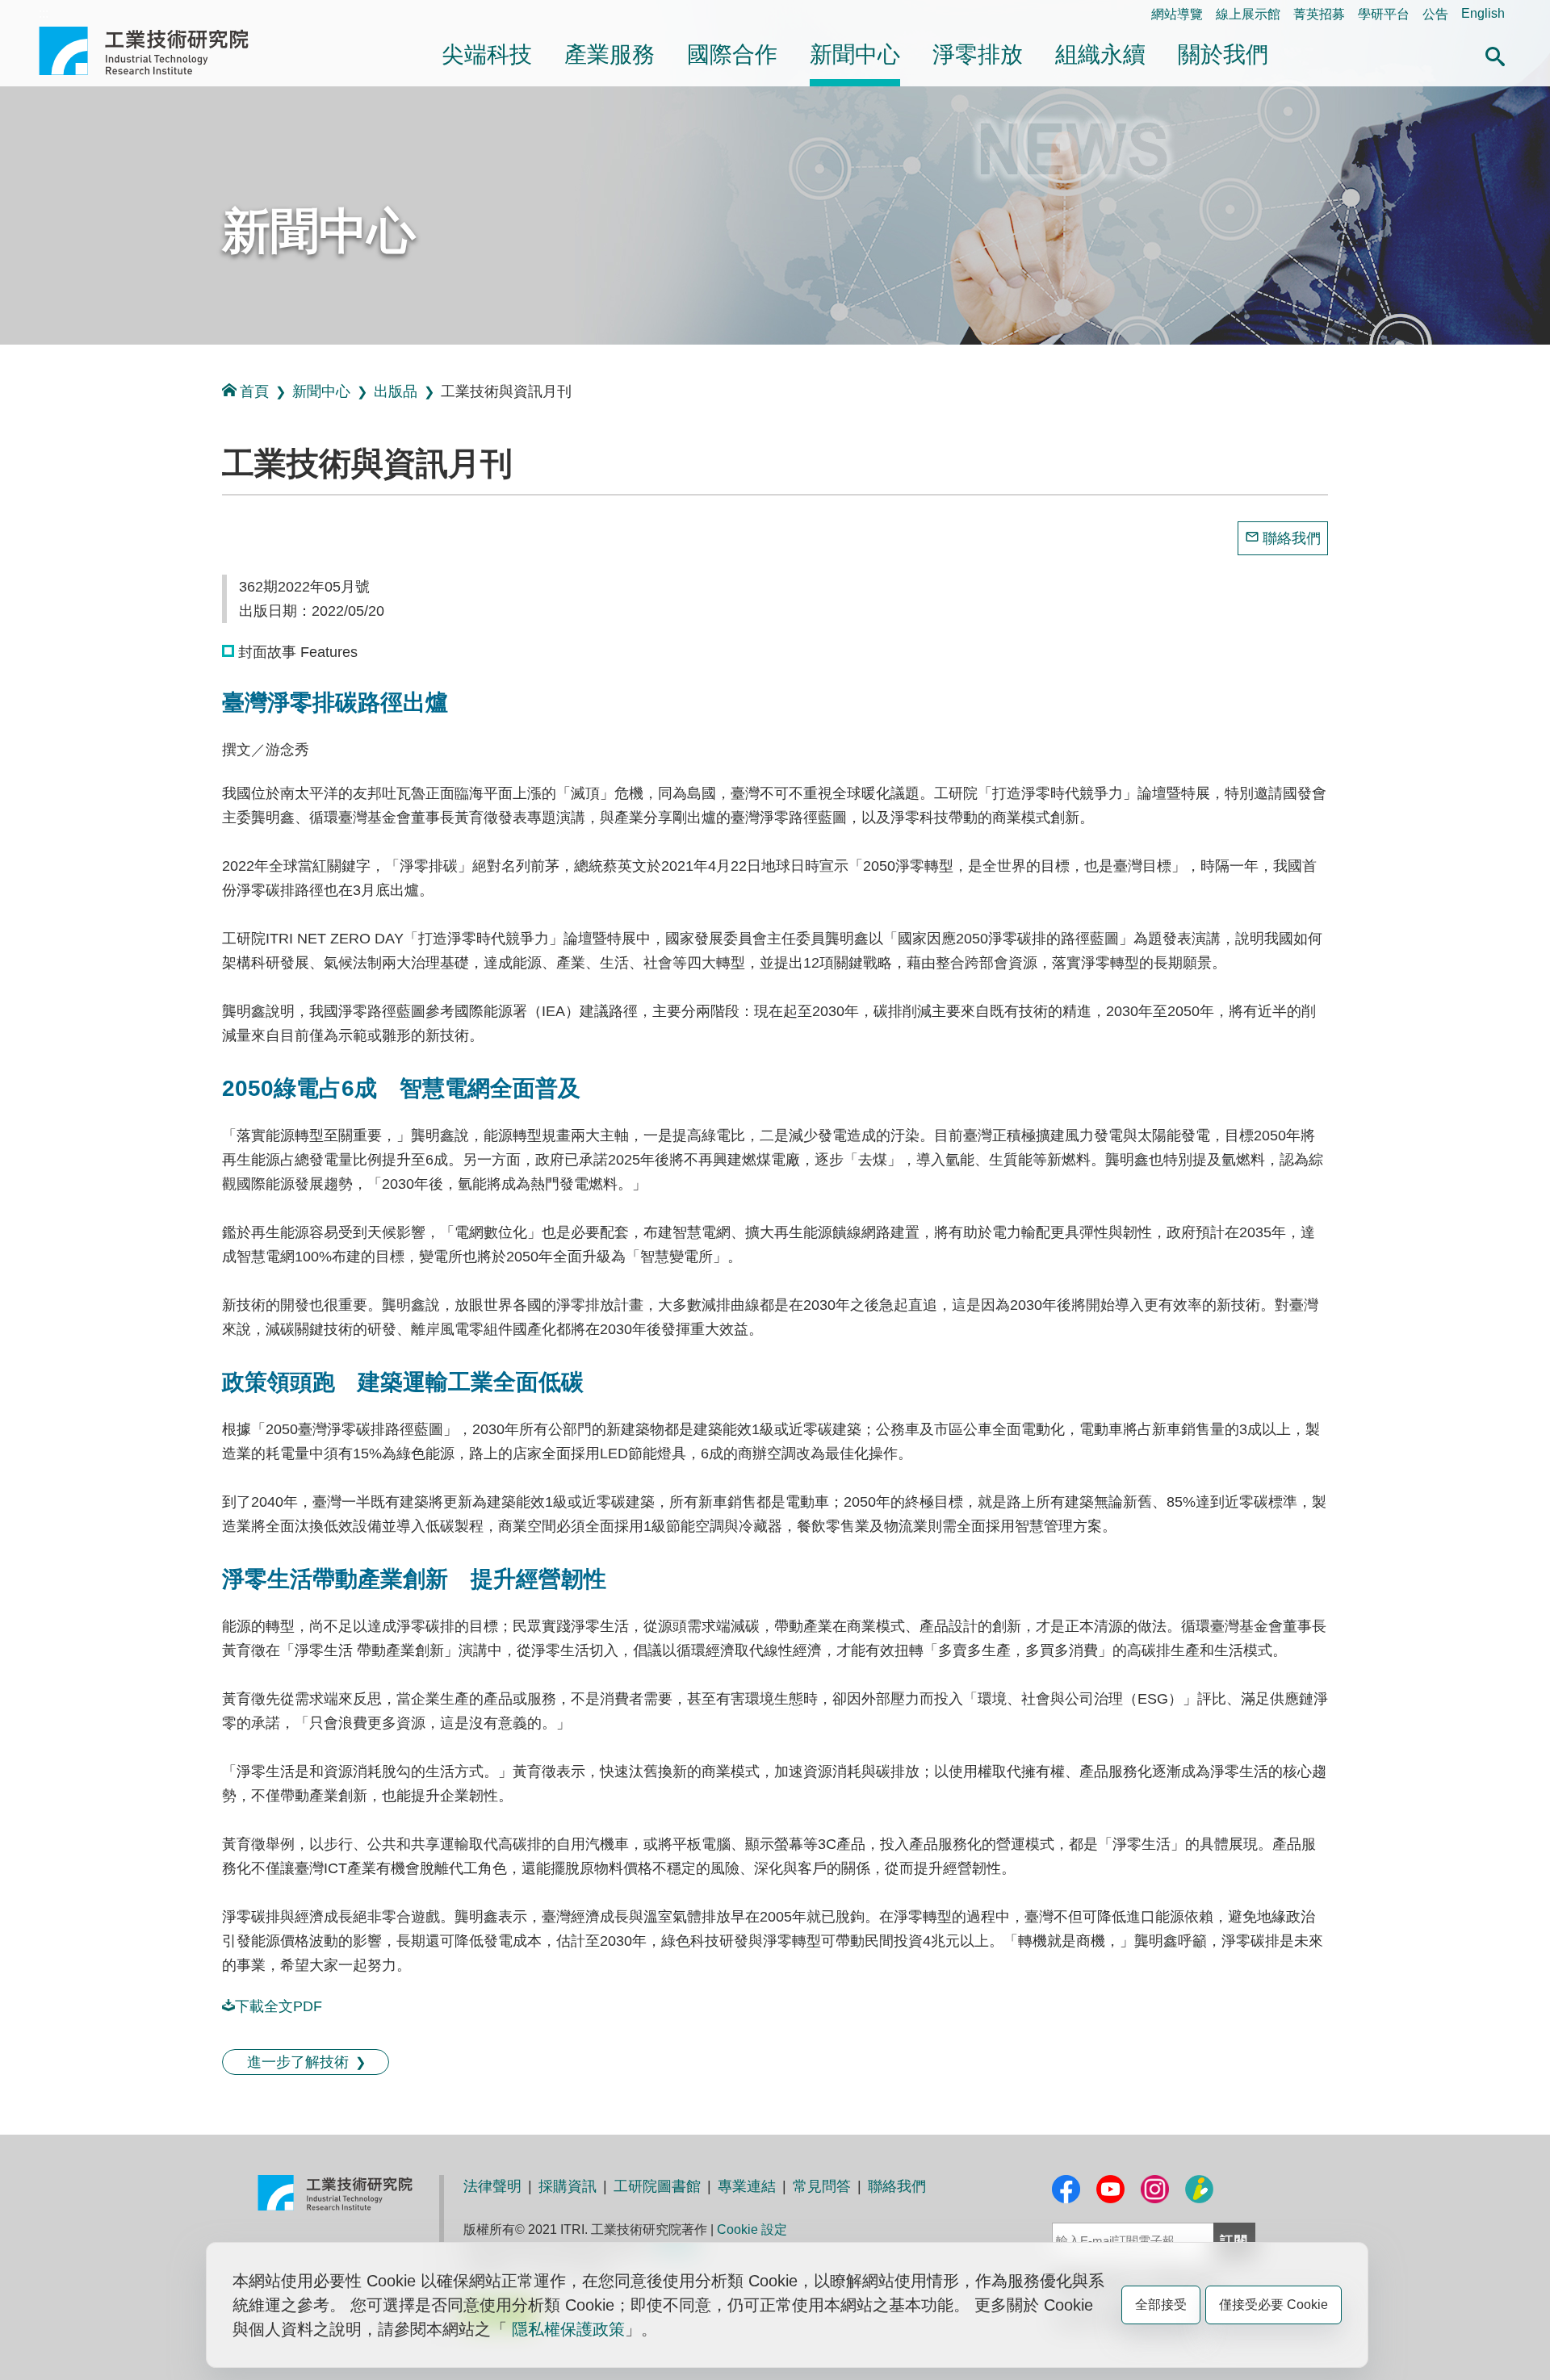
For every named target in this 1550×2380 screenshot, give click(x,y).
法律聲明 (492, 2186)
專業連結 (747, 2186)
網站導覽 (1177, 14)
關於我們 (1223, 54)
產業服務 (610, 54)
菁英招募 (1319, 14)
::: (44, 13)
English (1483, 13)
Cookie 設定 (752, 2229)
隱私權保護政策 (568, 2329)
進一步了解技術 (298, 2062)
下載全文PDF (279, 2006)
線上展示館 (1248, 14)
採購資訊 (568, 2186)
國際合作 (732, 54)
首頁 (254, 391)
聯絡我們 (1292, 538)
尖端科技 (487, 54)
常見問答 (822, 2186)
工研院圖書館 (657, 2186)
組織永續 (1100, 54)
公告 (1435, 14)
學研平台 (1384, 14)
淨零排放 (978, 54)
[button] (1495, 54)
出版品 (396, 391)
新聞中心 (855, 54)
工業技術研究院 (155, 51)
